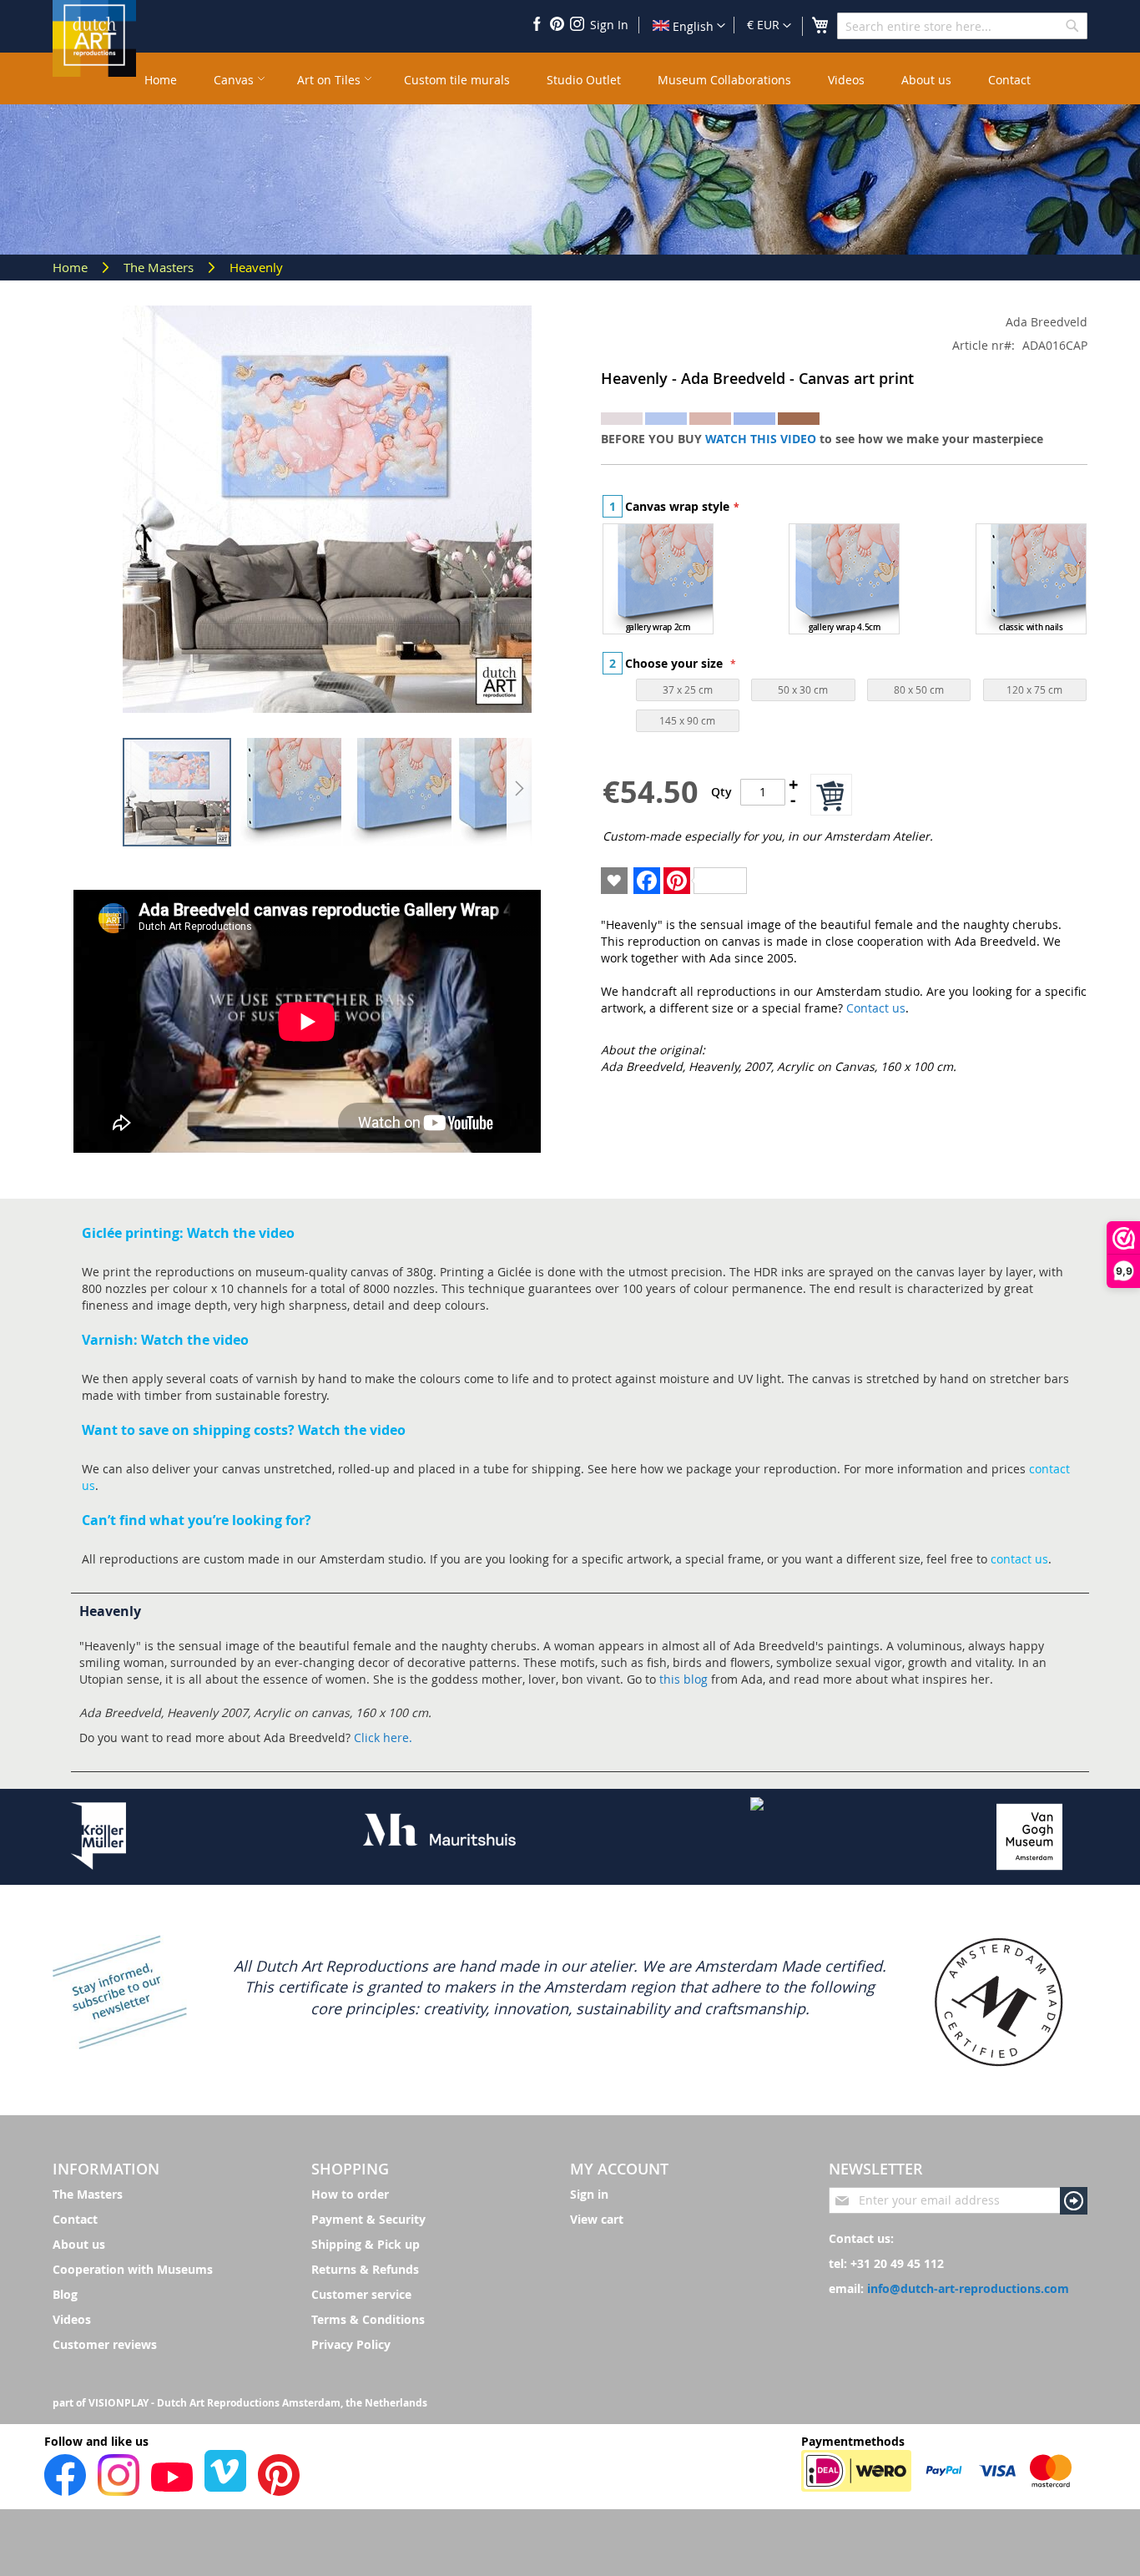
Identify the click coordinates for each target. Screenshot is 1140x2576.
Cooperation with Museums (133, 2269)
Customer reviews (105, 2344)
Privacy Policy (351, 2344)
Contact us (876, 1008)
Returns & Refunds (365, 2269)
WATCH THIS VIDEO (761, 439)
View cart (597, 2219)
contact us (1019, 1559)
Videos (72, 2319)
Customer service (361, 2294)
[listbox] (845, 581)
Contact (75, 2219)
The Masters (160, 267)
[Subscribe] (1074, 2201)
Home (72, 267)
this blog (683, 1679)
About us (79, 2244)
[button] (769, 26)
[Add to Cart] (831, 795)
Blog (65, 2294)
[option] (658, 579)
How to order (350, 2194)
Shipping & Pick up (366, 2244)
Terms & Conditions (368, 2319)
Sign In (609, 25)
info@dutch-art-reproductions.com (968, 2288)
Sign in (589, 2194)
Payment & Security (368, 2219)
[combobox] (962, 26)
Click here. (383, 1738)
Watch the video (241, 1233)
